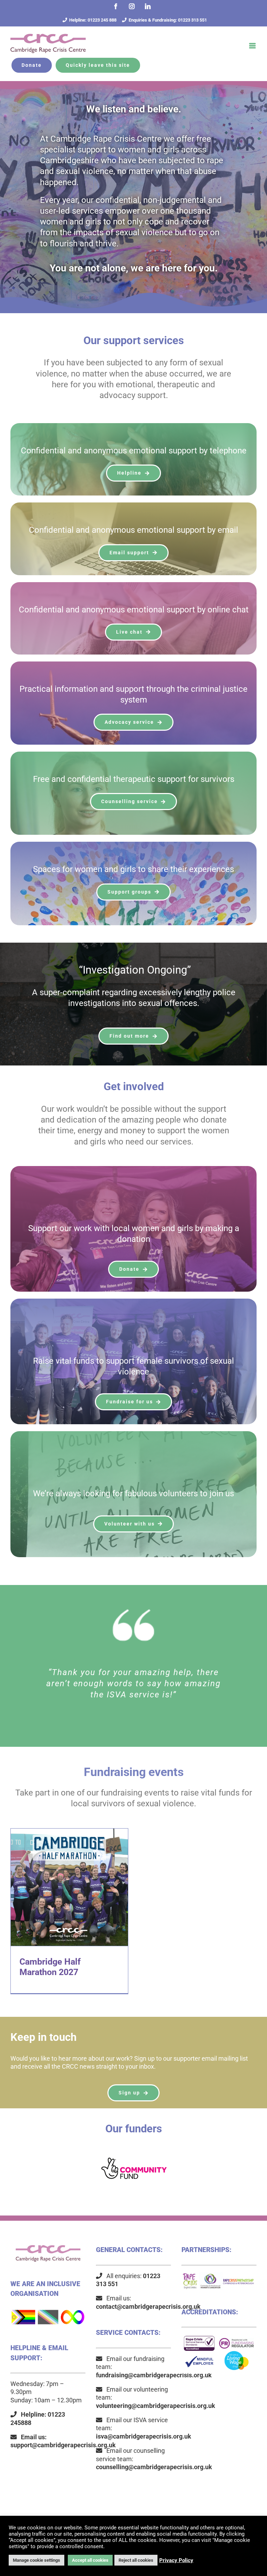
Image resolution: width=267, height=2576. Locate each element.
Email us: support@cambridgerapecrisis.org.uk (63, 2441)
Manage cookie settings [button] (37, 2560)
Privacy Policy (176, 2560)
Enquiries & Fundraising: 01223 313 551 (168, 20)
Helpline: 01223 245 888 (93, 20)
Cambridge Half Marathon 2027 (70, 1887)
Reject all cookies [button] (136, 2560)
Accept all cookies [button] (90, 2560)
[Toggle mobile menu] (253, 46)
